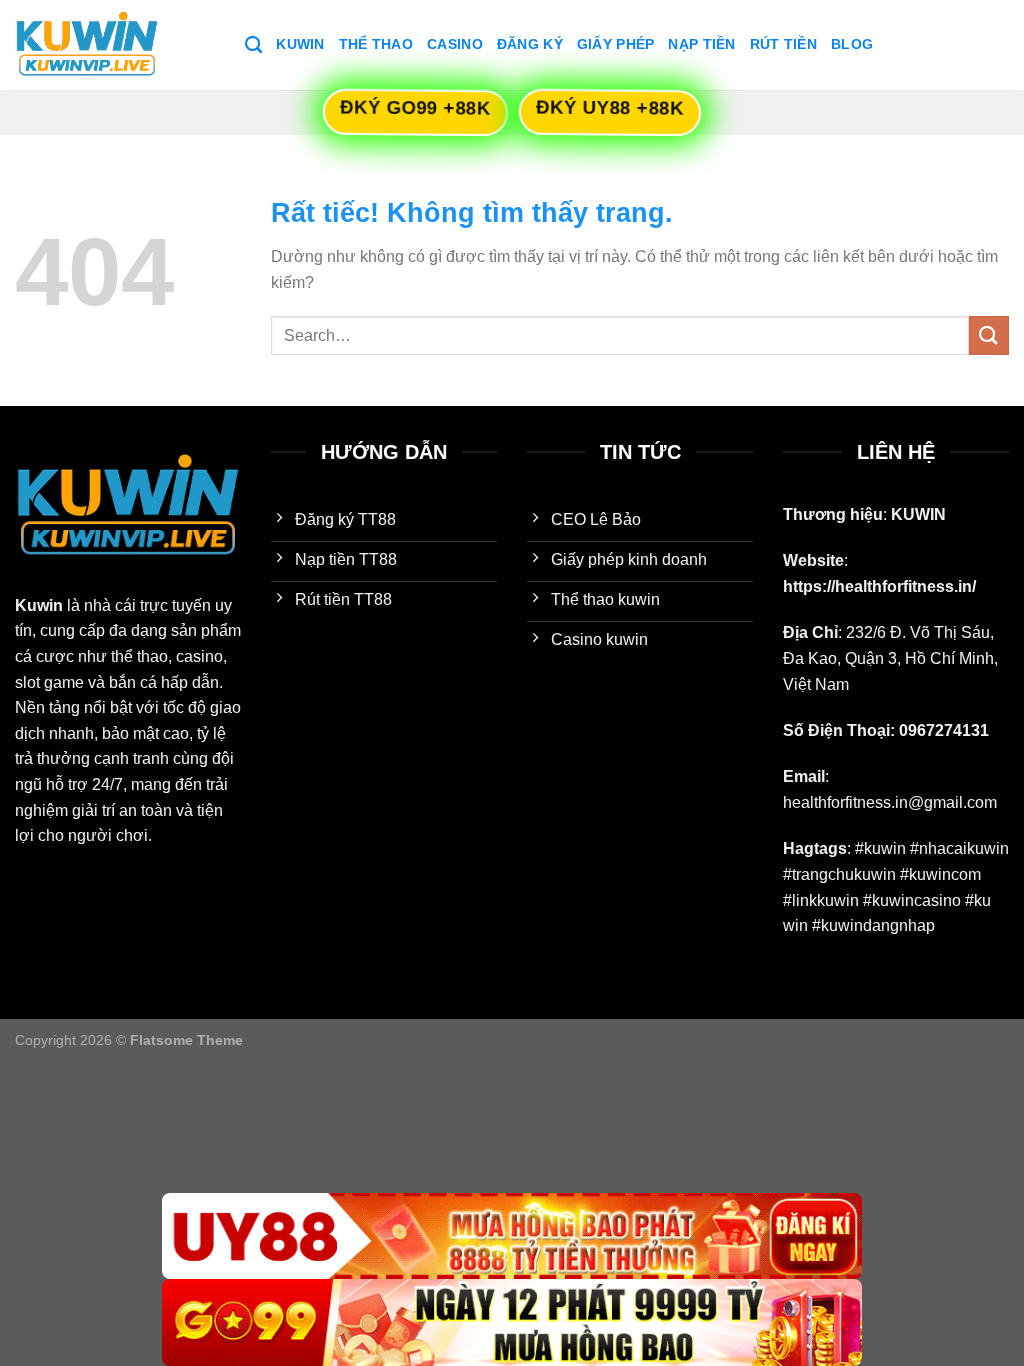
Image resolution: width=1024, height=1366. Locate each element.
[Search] (253, 45)
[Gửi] (989, 335)
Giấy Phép (616, 44)
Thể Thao (376, 44)
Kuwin (300, 44)
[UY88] (512, 1236)
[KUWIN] (115, 45)
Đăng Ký (530, 44)
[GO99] (512, 1322)
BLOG (852, 44)
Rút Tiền (783, 44)
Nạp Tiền (701, 44)
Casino (455, 44)
